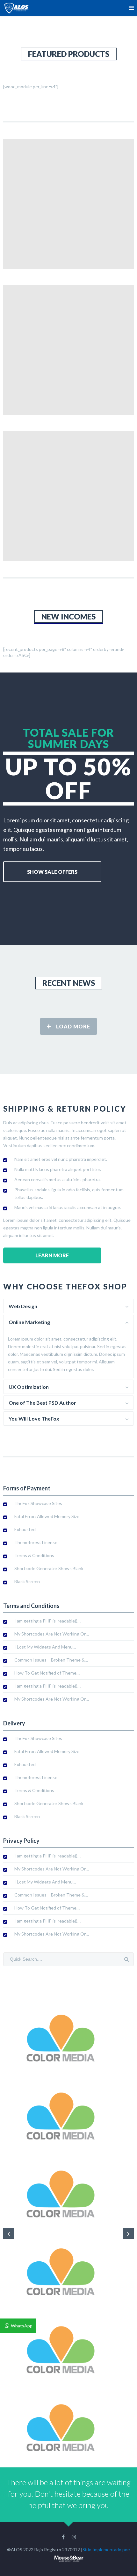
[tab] (68, 1306)
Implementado (107, 2549)
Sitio (87, 2549)
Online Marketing (29, 1322)
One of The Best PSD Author (42, 1403)
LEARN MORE (52, 1255)
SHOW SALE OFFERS (52, 872)
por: (126, 2549)
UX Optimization (29, 1387)
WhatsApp (22, 2326)
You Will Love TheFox (34, 1418)
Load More (73, 1026)
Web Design (23, 1306)
